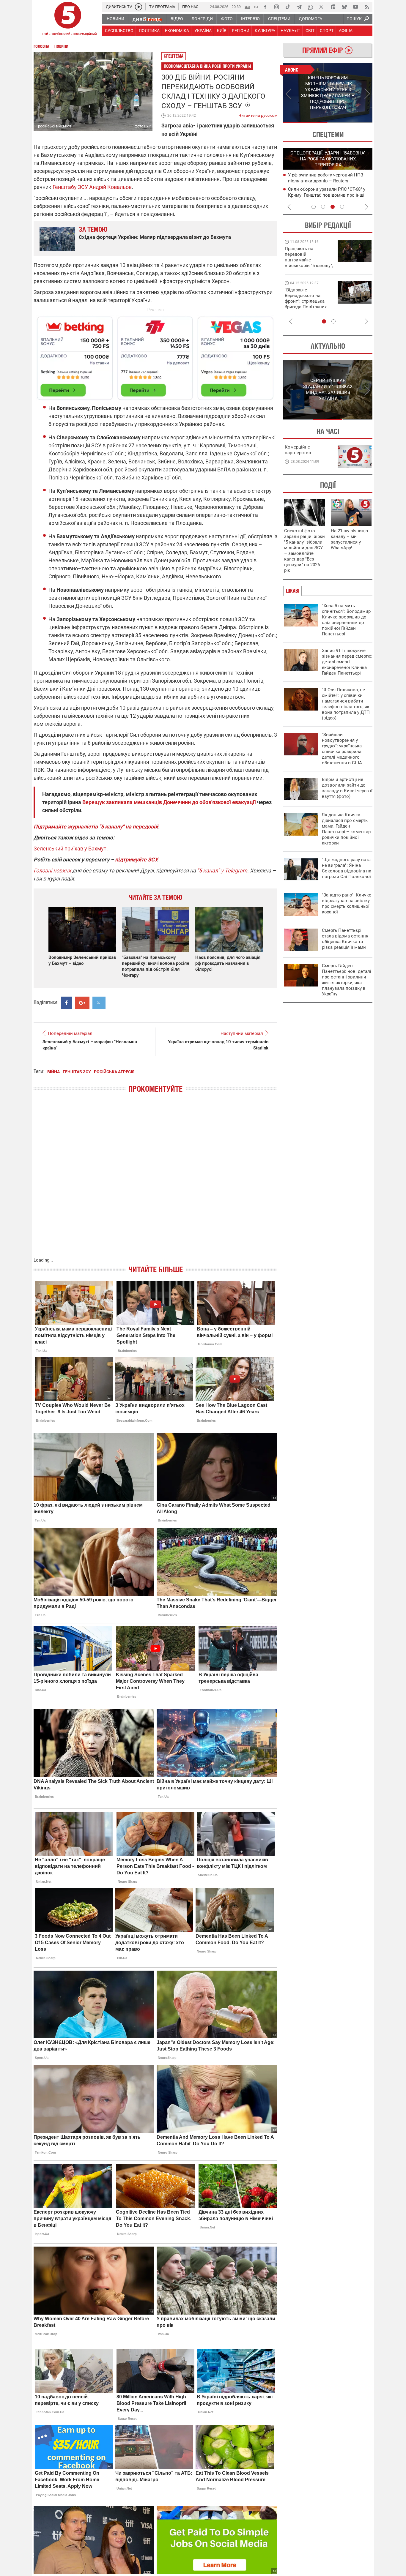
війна (53, 1072)
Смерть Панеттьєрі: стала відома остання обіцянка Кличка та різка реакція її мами (345, 939)
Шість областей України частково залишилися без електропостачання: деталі (327, 181)
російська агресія (114, 1072)
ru (256, 6)
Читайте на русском (258, 114)
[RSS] (367, 7)
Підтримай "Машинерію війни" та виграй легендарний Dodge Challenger (308, 257)
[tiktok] (288, 7)
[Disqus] (155, 1181)
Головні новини (52, 870)
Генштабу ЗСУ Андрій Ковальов (92, 187)
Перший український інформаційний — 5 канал (68, 20)
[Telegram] (299, 7)
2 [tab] (350, 123)
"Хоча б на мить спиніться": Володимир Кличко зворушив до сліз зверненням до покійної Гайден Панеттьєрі (346, 620)
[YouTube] (355, 7)
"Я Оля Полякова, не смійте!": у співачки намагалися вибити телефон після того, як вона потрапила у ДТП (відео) (346, 704)
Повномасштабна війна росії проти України (207, 66)
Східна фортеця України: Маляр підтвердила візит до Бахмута (155, 237)
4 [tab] (342, 207)
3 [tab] (333, 207)
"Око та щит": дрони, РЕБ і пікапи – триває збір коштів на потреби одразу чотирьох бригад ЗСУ (309, 301)
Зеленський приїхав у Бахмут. (71, 849)
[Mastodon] (333, 7)
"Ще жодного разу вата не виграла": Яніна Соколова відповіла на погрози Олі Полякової (347, 868)
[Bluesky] (344, 7)
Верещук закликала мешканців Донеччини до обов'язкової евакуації (169, 802)
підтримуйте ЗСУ (136, 860)
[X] (322, 7)
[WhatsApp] (310, 7)
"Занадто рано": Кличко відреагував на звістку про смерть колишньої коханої (347, 903)
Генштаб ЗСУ (77, 1072)
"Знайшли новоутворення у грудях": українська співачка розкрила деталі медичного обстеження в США (342, 749)
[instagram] (276, 7)
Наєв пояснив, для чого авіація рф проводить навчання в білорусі (228, 963)
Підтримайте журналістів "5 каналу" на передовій (96, 827)
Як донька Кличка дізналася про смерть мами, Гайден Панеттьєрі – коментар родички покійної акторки (346, 829)
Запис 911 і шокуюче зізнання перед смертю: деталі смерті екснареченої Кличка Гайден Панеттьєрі (347, 662)
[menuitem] (115, 19)
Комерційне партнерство (298, 450)
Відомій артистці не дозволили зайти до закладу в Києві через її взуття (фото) (347, 788)
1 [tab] (305, 123)
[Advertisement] (155, 356)
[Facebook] (265, 7)
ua (247, 6)
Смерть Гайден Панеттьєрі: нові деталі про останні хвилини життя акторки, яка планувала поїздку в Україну (347, 980)
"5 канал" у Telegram (222, 870)
